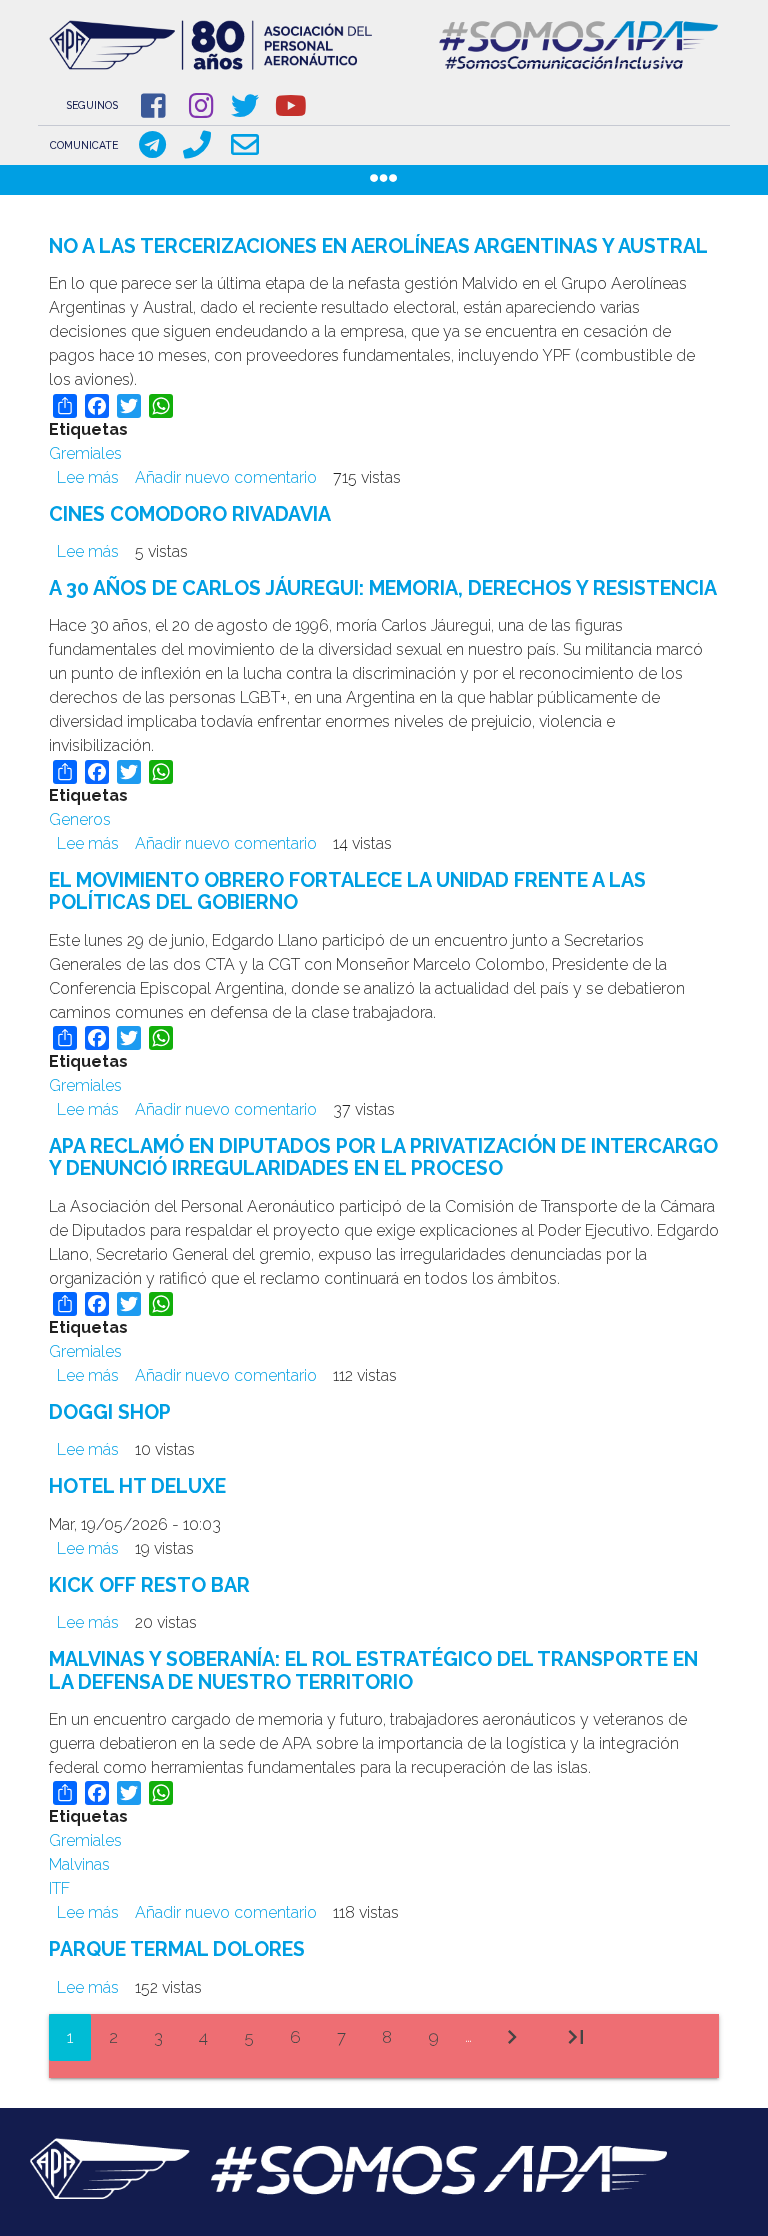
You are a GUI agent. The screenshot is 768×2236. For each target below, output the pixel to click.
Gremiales (85, 453)
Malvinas (79, 1864)
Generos (80, 819)
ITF (59, 1888)
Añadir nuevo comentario (226, 477)
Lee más (88, 477)
